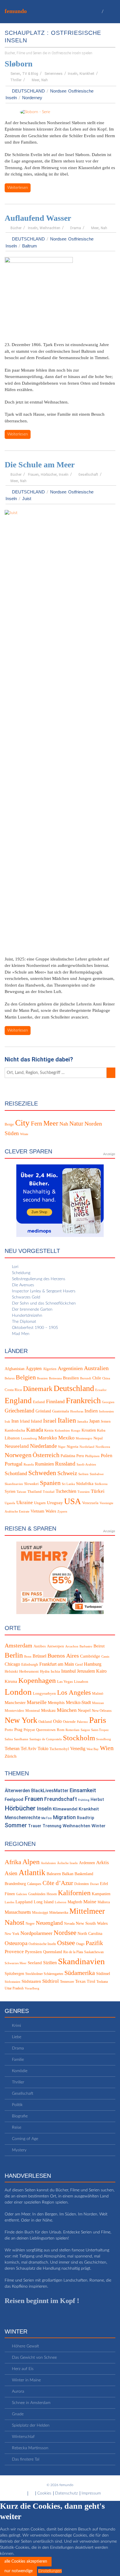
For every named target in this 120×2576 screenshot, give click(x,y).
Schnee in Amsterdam (31, 2403)
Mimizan (98, 1703)
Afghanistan (15, 1369)
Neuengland (49, 1923)
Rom (61, 1730)
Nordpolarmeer (36, 1933)
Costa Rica (13, 1390)
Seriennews (54, 74)
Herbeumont (29, 1672)
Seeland (35, 1963)
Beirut (99, 1646)
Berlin (14, 1655)
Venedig (78, 1749)
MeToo (47, 1818)
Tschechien (66, 1491)
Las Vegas (65, 1682)
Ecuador (101, 1390)
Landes (9, 1902)
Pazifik (94, 1943)
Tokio (43, 1749)
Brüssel (39, 1656)
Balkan (68, 1874)
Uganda (10, 1503)
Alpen (31, 1862)
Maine (90, 1902)
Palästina (68, 1456)
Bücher (16, 228)
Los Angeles (74, 1693)
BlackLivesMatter (50, 1791)
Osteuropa (16, 1943)
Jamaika (83, 1422)
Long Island (44, 1902)
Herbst (97, 1799)
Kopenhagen (37, 1680)
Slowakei (31, 1484)
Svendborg (104, 1740)
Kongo (76, 1431)
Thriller (16, 80)
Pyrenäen (33, 1952)
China (106, 1378)
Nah (45, 80)
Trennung (52, 1826)
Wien (107, 1748)
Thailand (35, 1492)
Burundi (86, 1378)
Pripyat (29, 1730)
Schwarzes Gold (26, 1297)
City (22, 1123)
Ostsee (66, 1943)
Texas (80, 1982)
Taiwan (21, 1492)
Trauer (35, 1826)
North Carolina (90, 1934)
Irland (25, 1421)
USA (73, 1501)
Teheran (12, 1749)
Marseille (37, 1702)
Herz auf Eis (23, 2369)
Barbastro (86, 1646)
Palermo (82, 1722)
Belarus (10, 1378)
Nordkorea (103, 1447)
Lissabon (81, 1682)
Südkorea (101, 1484)
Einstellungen (50, 2571)
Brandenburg (15, 1884)
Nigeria (73, 1447)
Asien (11, 1874)
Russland (65, 1464)
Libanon (12, 1438)
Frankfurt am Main (57, 1664)
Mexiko (66, 1438)
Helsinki (11, 1672)
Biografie (20, 2116)
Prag (18, 1730)
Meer (36, 80)
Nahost (15, 1923)
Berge (9, 1124)
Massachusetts (18, 1912)
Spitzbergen (14, 1974)
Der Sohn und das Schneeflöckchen (44, 1303)
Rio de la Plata (73, 1952)
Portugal (14, 1464)
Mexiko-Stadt (78, 1703)
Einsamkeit (83, 1790)
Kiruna (11, 1681)
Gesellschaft (88, 475)
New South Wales (92, 1924)
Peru (80, 1456)
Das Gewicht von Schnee (34, 2358)
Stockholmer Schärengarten (44, 1974)
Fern (37, 1123)
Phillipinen (92, 1456)
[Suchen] (111, 1073)
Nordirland (87, 1447)
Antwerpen (55, 1646)
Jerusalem (86, 1671)
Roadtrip (85, 1818)
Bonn (28, 1657)
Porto (9, 1730)
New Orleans (102, 1711)
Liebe (17, 2037)
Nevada (69, 1924)
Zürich (11, 1756)
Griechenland (20, 1411)
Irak (7, 1422)
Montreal (33, 1711)
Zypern (62, 1512)
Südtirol (51, 1981)
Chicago (12, 1664)
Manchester (15, 1703)
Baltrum (30, 246)
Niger (62, 1447)
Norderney (32, 98)
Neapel (84, 1710)
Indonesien (106, 1411)
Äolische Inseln (67, 1863)
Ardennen (87, 1863)
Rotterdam (73, 1730)
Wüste (24, 1134)
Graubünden (37, 1894)
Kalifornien (74, 1893)
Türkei (98, 1491)
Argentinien (70, 1368)
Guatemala (61, 1411)
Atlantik (32, 1873)
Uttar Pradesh (14, 1988)
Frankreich (83, 1400)
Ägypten (34, 1368)
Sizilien (50, 1963)
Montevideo (14, 1711)
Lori (15, 1267)
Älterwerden (17, 1791)
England (18, 1401)
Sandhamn (21, 1740)
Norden (93, 1124)
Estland (39, 1402)
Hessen (52, 1894)
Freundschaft (61, 1799)
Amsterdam (18, 1645)
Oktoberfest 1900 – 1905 (35, 1328)
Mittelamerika (59, 1913)
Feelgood (14, 1799)
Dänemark (38, 1389)
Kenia (49, 1430)
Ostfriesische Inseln (42, 1944)
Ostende (69, 1722)
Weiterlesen (18, 188)
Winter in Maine (26, 2380)
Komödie (20, 2071)
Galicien (22, 1894)
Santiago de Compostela (46, 1740)
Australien (96, 1368)
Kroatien (89, 1430)
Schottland (16, 1473)
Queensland (53, 1952)
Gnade (18, 2414)
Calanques (34, 1884)
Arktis (103, 1863)
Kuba (101, 1430)
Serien (15, 74)
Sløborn (19, 64)
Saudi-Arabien (86, 1465)
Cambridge (90, 1656)
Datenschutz (66, 2493)
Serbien (83, 1474)
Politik (17, 2105)
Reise (17, 2128)
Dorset (94, 1884)
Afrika (13, 1862)
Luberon (61, 1902)
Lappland (24, 1902)
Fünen (10, 1894)
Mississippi (40, 1913)
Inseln (73, 74)
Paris (98, 1720)
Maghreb (75, 1902)
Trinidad (49, 1492)
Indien (91, 1411)
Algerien (50, 1369)
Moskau (48, 1710)
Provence (14, 1952)
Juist (27, 499)
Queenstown (46, 1730)
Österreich (46, 1455)
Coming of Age (25, 2139)
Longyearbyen (44, 1694)
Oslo (57, 1721)
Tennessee (67, 1982)
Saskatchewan (94, 1952)
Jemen (106, 1421)
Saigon (85, 1730)
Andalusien (48, 1863)
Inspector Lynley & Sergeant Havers (44, 1291)
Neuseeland (17, 1447)
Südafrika (85, 1484)
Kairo (101, 1671)
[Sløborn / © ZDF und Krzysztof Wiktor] (35, 112)
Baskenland (84, 1874)
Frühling (84, 1800)
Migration (64, 1817)
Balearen (54, 1874)
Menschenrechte (22, 1818)
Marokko (48, 1438)
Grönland (43, 1411)
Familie (18, 2060)
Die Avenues (23, 1285)
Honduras (77, 1411)
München (67, 1710)
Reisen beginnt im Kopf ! (42, 2301)
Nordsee (58, 91)
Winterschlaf (23, 2437)
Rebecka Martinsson (30, 2448)
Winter (98, 1826)
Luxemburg (29, 1439)
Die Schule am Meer (40, 465)
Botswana (55, 1378)
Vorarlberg (32, 1988)
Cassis (105, 1657)
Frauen (33, 475)
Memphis (56, 1703)
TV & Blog (30, 74)
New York (21, 1720)
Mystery (19, 2150)
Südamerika (80, 1973)
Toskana (102, 1982)
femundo (16, 11)
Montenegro (84, 1439)
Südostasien (13, 1982)
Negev (30, 1924)
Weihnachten (50, 228)
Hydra (45, 1672)
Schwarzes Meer (16, 1963)
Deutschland (28, 91)
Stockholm (79, 1738)
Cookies (44, 2493)
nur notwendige (18, 2571)
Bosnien (42, 1378)
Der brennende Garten (32, 1309)
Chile (97, 1378)
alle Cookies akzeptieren (26, 2561)
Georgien (108, 1402)
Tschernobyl (59, 1749)
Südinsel (103, 1974)
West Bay (93, 1749)
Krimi (16, 2026)
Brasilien (71, 1378)
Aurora (18, 2392)
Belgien (26, 1377)
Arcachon (72, 1646)
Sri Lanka (68, 1484)
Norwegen (18, 1455)
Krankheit (87, 74)
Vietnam (37, 1511)
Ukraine (25, 1503)
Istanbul (68, 1671)
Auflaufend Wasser (38, 218)
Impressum (91, 2493)
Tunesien (84, 1492)
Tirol (91, 1982)
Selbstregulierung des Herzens (39, 1279)
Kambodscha (15, 1430)
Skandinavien (14, 1484)
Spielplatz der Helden (31, 2425)
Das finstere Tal (26, 2459)
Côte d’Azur (58, 1883)
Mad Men (21, 1334)
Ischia (55, 1672)
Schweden (42, 1473)
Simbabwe (97, 1474)
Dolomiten (82, 1884)
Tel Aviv (29, 1749)
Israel (50, 1421)
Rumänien (44, 1464)
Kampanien (101, 1894)
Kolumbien (62, 1431)
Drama (76, 228)
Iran (15, 1421)
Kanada (35, 1430)
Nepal (98, 1439)
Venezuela (90, 1503)
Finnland (55, 1401)
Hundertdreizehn (27, 1316)
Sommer (16, 1825)
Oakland (45, 1722)
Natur (76, 1124)
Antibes (40, 1646)
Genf (79, 1665)
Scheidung (21, 1273)
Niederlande (43, 1446)
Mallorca (104, 1902)
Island (36, 1421)
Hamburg (93, 1664)
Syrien (10, 1491)
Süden (12, 1133)
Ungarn (40, 1503)
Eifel (104, 1884)
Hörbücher (49, 475)
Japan (94, 1421)
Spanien (50, 1483)
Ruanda (29, 1465)
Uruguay (55, 1503)
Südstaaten (31, 1982)
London (18, 1692)
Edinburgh (30, 1665)
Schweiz (67, 1473)
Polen (107, 1456)
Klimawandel (65, 1809)
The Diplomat (24, 1322)
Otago (80, 1944)
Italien (67, 1420)
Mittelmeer (87, 1911)
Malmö (98, 1694)
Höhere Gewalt (25, 2346)
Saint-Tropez (100, 1730)
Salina (9, 1740)
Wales (51, 1511)
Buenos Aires (63, 1656)
